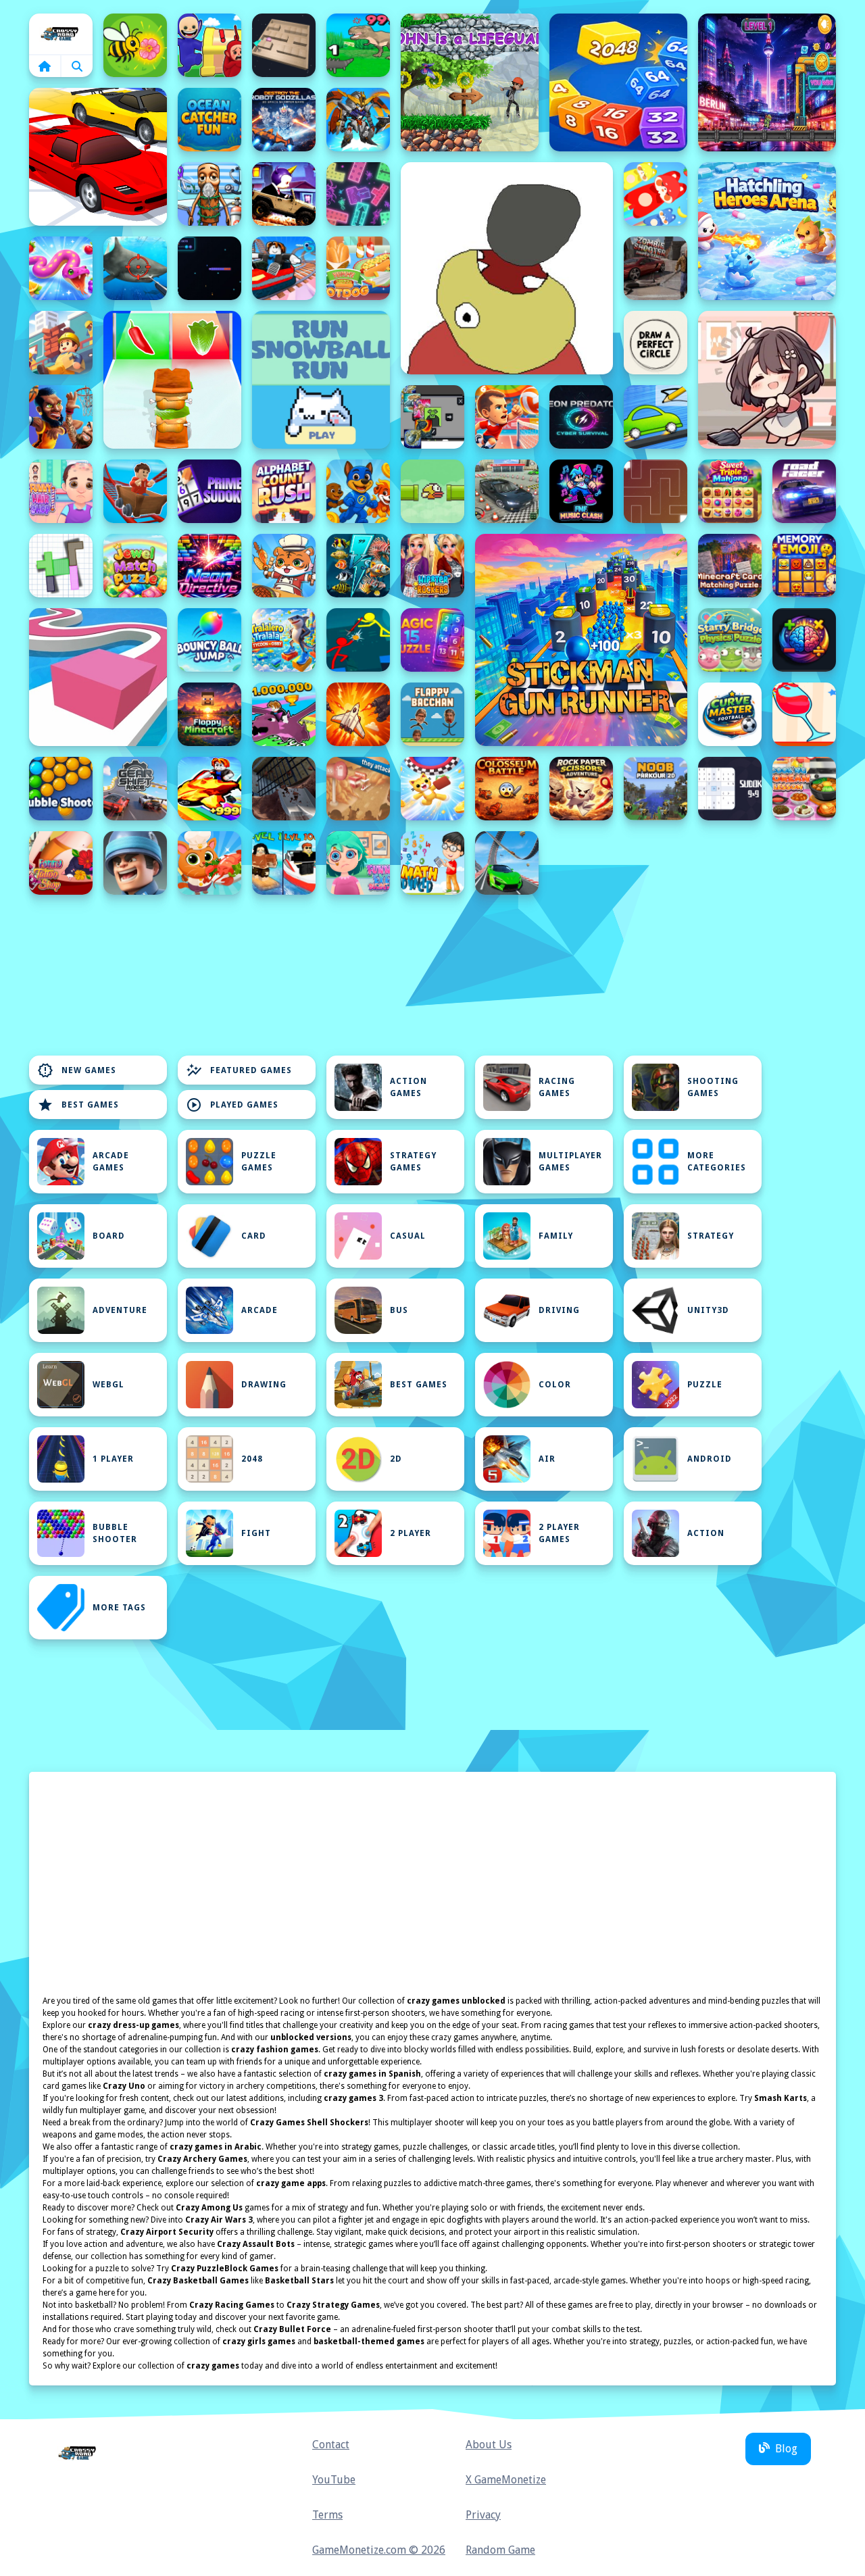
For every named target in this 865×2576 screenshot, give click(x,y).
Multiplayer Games (570, 1162)
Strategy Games (413, 1162)
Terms (327, 2515)
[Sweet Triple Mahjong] (730, 491)
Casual (408, 1236)
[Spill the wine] (804, 714)
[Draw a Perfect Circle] (656, 343)
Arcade (259, 1310)
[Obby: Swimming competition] (284, 863)
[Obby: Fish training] (209, 789)
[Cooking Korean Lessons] (804, 789)
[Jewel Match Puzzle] (135, 566)
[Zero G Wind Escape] (432, 789)
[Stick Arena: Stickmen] (358, 640)
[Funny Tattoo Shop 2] (61, 863)
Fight (256, 1533)
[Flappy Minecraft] (209, 714)
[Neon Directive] (209, 566)
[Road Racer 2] (804, 491)
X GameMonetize (506, 2480)
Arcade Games (111, 1162)
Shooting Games (713, 1087)
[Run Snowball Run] (321, 380)
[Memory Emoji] (804, 566)
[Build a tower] (61, 343)
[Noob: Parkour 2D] (656, 789)
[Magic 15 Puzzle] (432, 640)
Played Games (232, 1105)
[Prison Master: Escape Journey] (284, 789)
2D (396, 1459)
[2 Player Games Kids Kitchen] (284, 566)
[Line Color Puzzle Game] (98, 677)
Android (710, 1459)
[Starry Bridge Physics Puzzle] (730, 640)
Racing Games (557, 1087)
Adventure (120, 1310)
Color (555, 1385)
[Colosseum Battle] (507, 789)
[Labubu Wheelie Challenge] (284, 194)
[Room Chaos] (767, 380)
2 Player (411, 1533)
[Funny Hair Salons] (61, 491)
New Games (77, 1070)
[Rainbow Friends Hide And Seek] (209, 45)
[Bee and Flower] (135, 45)
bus (399, 1310)
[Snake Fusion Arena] (61, 268)
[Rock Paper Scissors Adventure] (581, 789)
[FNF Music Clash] (581, 491)
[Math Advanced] (432, 863)
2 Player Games (559, 1533)
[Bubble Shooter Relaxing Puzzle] (61, 789)
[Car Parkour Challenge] (507, 863)
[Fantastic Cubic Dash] (432, 417)
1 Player (113, 1459)
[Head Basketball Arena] (61, 417)
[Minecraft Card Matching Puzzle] (730, 566)
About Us (489, 2445)
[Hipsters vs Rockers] (432, 566)
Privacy (483, 2515)
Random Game (500, 2550)
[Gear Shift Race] (135, 789)
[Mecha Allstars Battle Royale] (358, 120)
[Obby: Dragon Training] (284, 714)
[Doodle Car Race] (656, 417)
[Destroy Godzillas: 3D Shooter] (284, 120)
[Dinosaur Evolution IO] (358, 45)
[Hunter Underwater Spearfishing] (135, 268)
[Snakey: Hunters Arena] (209, 268)
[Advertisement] (284, 1013)
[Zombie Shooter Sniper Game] (656, 268)
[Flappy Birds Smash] (432, 491)
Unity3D (708, 1310)
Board (109, 1236)
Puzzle (705, 1385)
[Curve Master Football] (730, 714)
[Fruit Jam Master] (656, 194)
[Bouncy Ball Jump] (209, 640)
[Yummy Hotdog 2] (358, 268)
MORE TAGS (119, 1608)
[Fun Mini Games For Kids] (209, 194)
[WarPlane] (358, 714)
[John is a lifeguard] (470, 82)
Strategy (711, 1236)
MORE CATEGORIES (717, 1162)
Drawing (264, 1385)
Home (61, 34)
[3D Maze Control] (284, 45)
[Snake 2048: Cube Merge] (618, 82)
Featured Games (239, 1070)
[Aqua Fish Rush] (358, 566)
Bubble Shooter (115, 1533)
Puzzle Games (259, 1162)
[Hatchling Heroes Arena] (767, 231)
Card (254, 1236)
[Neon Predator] (581, 417)
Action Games (409, 1087)
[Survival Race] (98, 157)
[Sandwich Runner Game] (172, 380)
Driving (559, 1310)
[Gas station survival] (358, 789)
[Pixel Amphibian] (767, 82)
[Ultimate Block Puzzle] (61, 566)
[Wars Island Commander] (135, 863)
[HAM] (507, 268)
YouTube (334, 2480)
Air (547, 1459)
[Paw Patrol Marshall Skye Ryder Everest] (358, 491)
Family (556, 1236)
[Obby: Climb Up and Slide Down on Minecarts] (284, 268)
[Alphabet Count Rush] (284, 491)
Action (706, 1533)
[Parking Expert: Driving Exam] (507, 491)
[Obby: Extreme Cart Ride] (135, 491)
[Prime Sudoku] (209, 491)
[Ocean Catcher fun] (209, 120)
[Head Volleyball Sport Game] (507, 417)
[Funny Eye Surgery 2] (358, 863)
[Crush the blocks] (358, 194)
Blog (786, 2449)
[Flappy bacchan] (432, 714)
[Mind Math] (804, 640)
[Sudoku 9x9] (730, 789)
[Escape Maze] (656, 491)
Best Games (78, 1105)
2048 (252, 1459)
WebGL (108, 1385)
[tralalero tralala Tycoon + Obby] (284, 640)
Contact (331, 2445)
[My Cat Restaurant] (209, 863)
